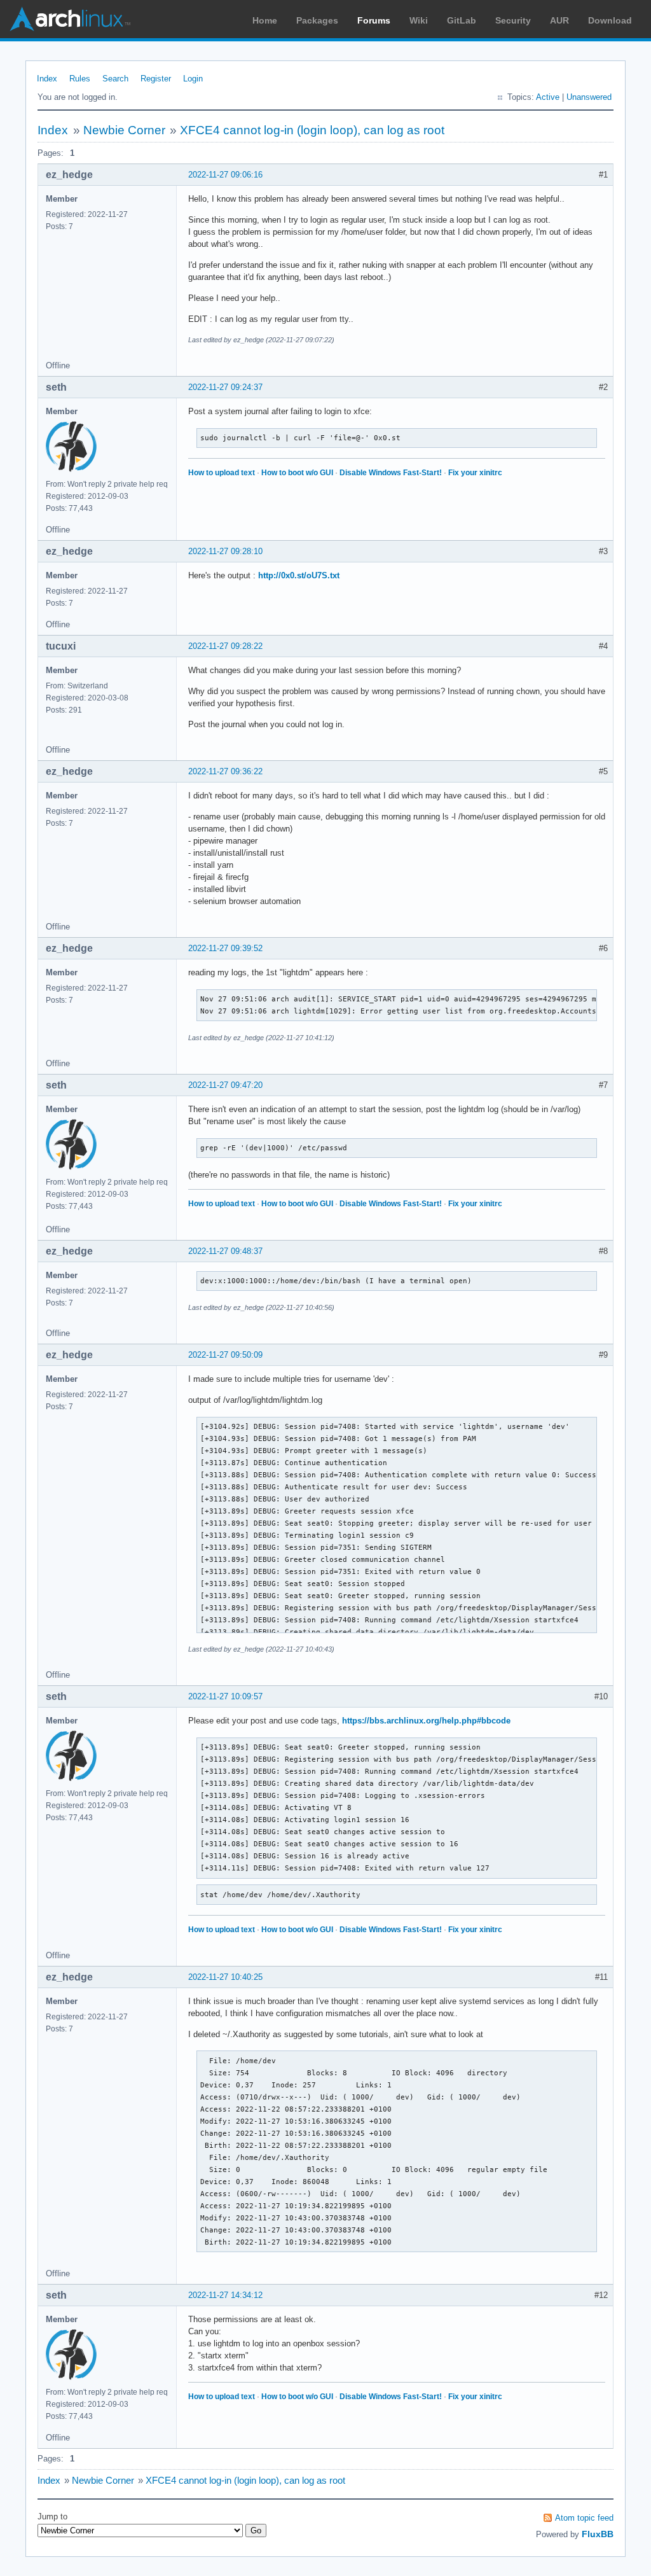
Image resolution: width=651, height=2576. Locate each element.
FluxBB (598, 2534)
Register (156, 79)
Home (265, 20)
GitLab (462, 20)
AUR (559, 20)
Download (610, 20)
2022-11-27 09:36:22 (225, 771)
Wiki (419, 20)
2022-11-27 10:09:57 (225, 1696)
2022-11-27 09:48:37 (225, 1251)
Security (513, 20)
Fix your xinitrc (475, 473)
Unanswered (589, 97)
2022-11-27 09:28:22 (225, 646)
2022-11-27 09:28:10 (225, 551)
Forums (374, 20)
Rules (80, 79)
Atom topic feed (584, 2518)
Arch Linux (70, 19)
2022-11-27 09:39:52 (225, 948)
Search (115, 79)
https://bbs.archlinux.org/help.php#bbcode (426, 1721)
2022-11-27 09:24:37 (225, 387)
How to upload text (222, 473)
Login (193, 79)
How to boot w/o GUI (297, 473)
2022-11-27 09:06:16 (225, 175)
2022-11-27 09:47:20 (225, 1085)
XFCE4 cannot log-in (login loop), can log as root (312, 130)
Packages (317, 20)
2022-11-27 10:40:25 (225, 1977)
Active (548, 97)
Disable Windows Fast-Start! (391, 473)
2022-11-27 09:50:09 (225, 1355)
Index (47, 79)
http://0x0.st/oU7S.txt (299, 575)
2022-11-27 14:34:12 (225, 2295)
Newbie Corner (124, 130)
